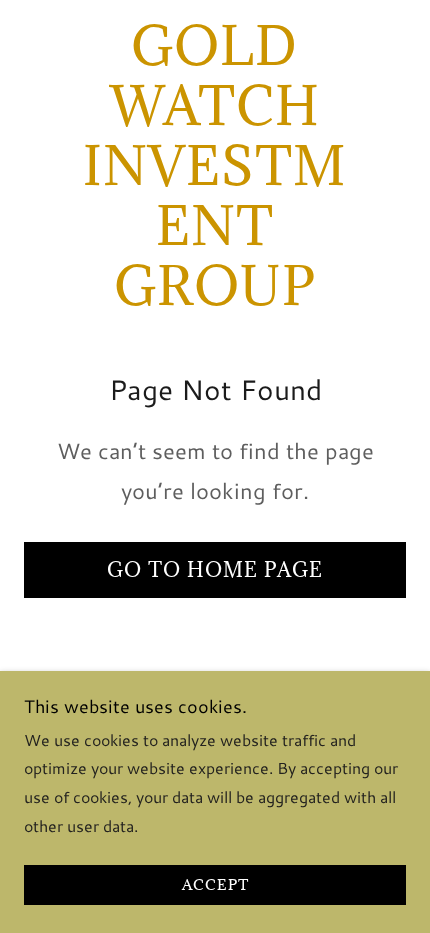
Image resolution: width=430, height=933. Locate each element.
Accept (215, 885)
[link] (214, 166)
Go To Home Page (215, 570)
